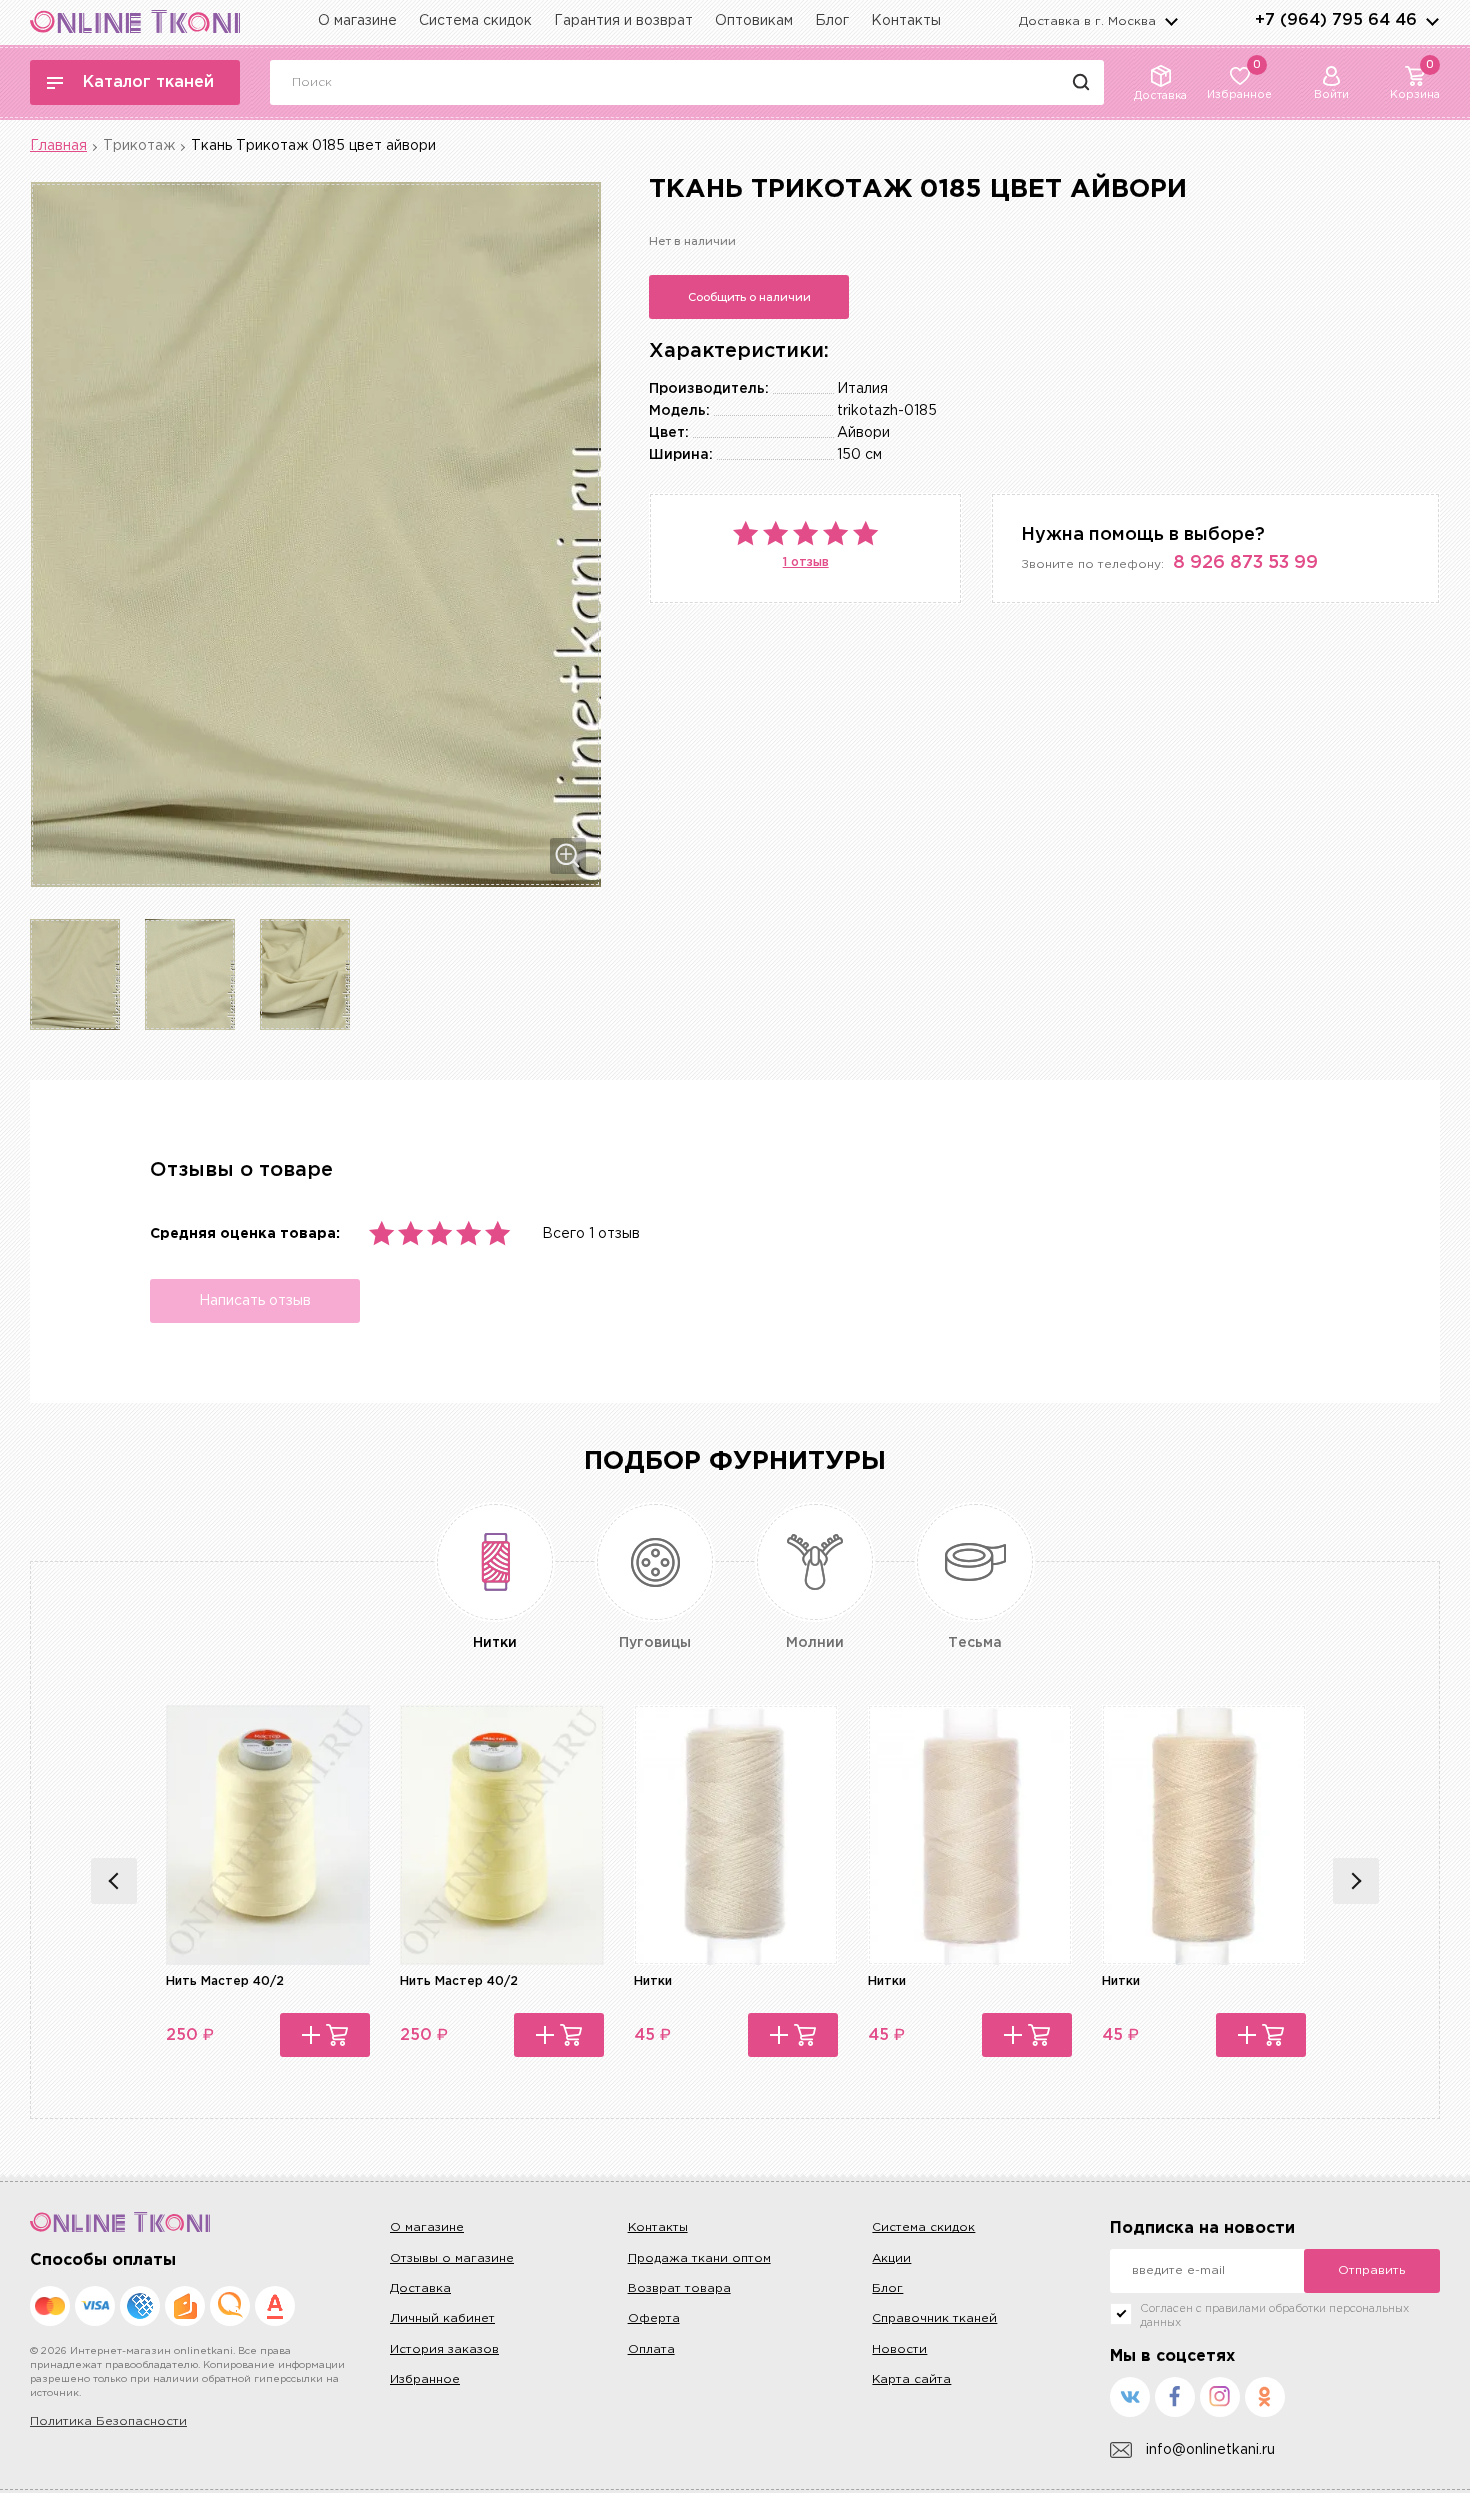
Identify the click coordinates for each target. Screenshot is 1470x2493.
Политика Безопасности (108, 2421)
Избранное (425, 2379)
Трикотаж (139, 146)
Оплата (651, 2349)
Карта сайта (911, 2379)
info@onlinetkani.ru (1210, 2450)
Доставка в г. (1087, 21)
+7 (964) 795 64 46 (1336, 20)
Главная (58, 146)
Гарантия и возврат (623, 21)
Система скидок (475, 21)
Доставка (420, 2288)
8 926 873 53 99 (1245, 563)
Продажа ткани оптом (699, 2258)
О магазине (357, 21)
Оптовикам (754, 21)
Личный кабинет (442, 2318)
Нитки (653, 1981)
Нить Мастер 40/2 (225, 1981)
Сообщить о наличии (749, 297)
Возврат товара (679, 2288)
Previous (114, 1881)
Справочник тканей (934, 2318)
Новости (899, 2349)
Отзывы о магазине (452, 2258)
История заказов (444, 2349)
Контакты (906, 21)
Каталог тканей (148, 82)
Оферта (654, 2318)
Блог (832, 21)
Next (1356, 1881)
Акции (891, 2258)
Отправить (1371, 2270)
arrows (1432, 21)
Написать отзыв (255, 1301)
